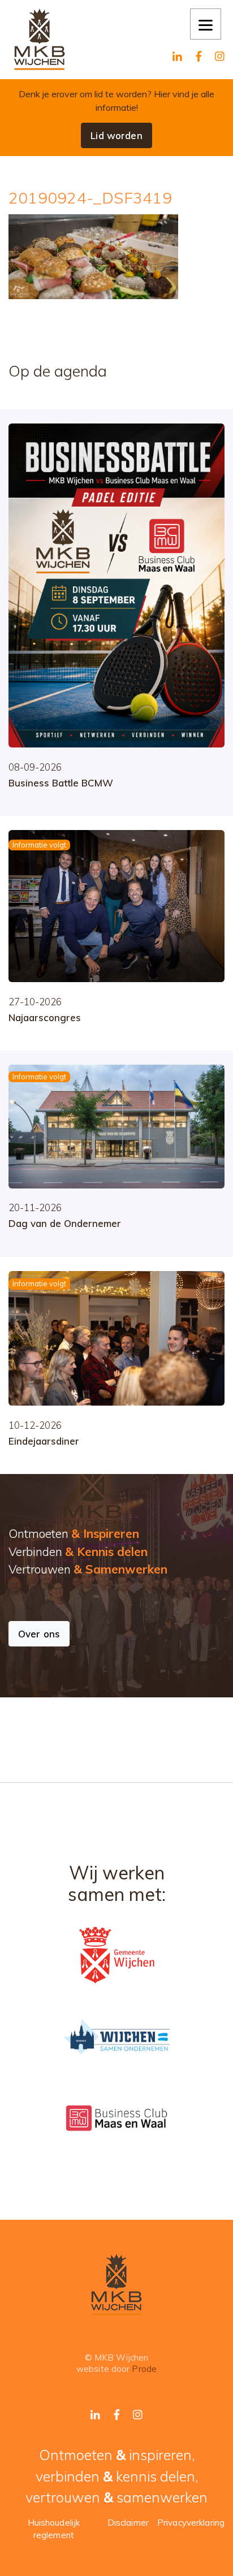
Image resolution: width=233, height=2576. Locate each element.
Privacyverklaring (191, 2523)
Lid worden (116, 135)
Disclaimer (128, 2523)
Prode (144, 2369)
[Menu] (206, 24)
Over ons (39, 1634)
